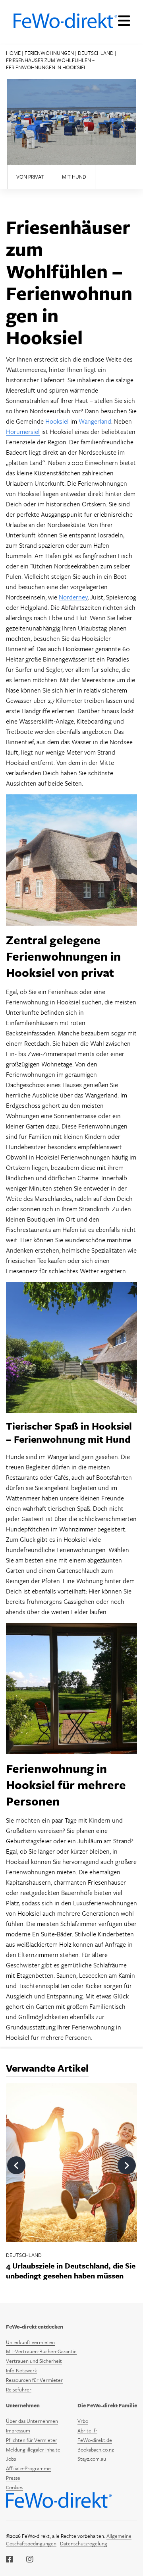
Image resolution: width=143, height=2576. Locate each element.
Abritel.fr (87, 2430)
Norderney (73, 597)
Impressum (18, 2430)
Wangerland (95, 421)
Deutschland (96, 53)
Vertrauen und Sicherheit (34, 2361)
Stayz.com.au (92, 2459)
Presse (13, 2478)
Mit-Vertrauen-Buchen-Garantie (41, 2351)
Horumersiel (23, 432)
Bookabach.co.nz (96, 2450)
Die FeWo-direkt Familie (107, 2406)
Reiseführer (19, 2389)
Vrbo (83, 2421)
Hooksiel (57, 421)
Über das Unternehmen (32, 2421)
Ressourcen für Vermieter (34, 2380)
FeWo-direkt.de (95, 2440)
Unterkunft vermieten (30, 2342)
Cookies (14, 2487)
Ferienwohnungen (49, 53)
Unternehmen (23, 2406)
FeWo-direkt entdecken (35, 2327)
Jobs (11, 2459)
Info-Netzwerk (21, 2370)
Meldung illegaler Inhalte (33, 2450)
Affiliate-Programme (28, 2468)
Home (13, 53)
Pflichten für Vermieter (32, 2440)
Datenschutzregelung (84, 2543)
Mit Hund (74, 177)
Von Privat (30, 177)
